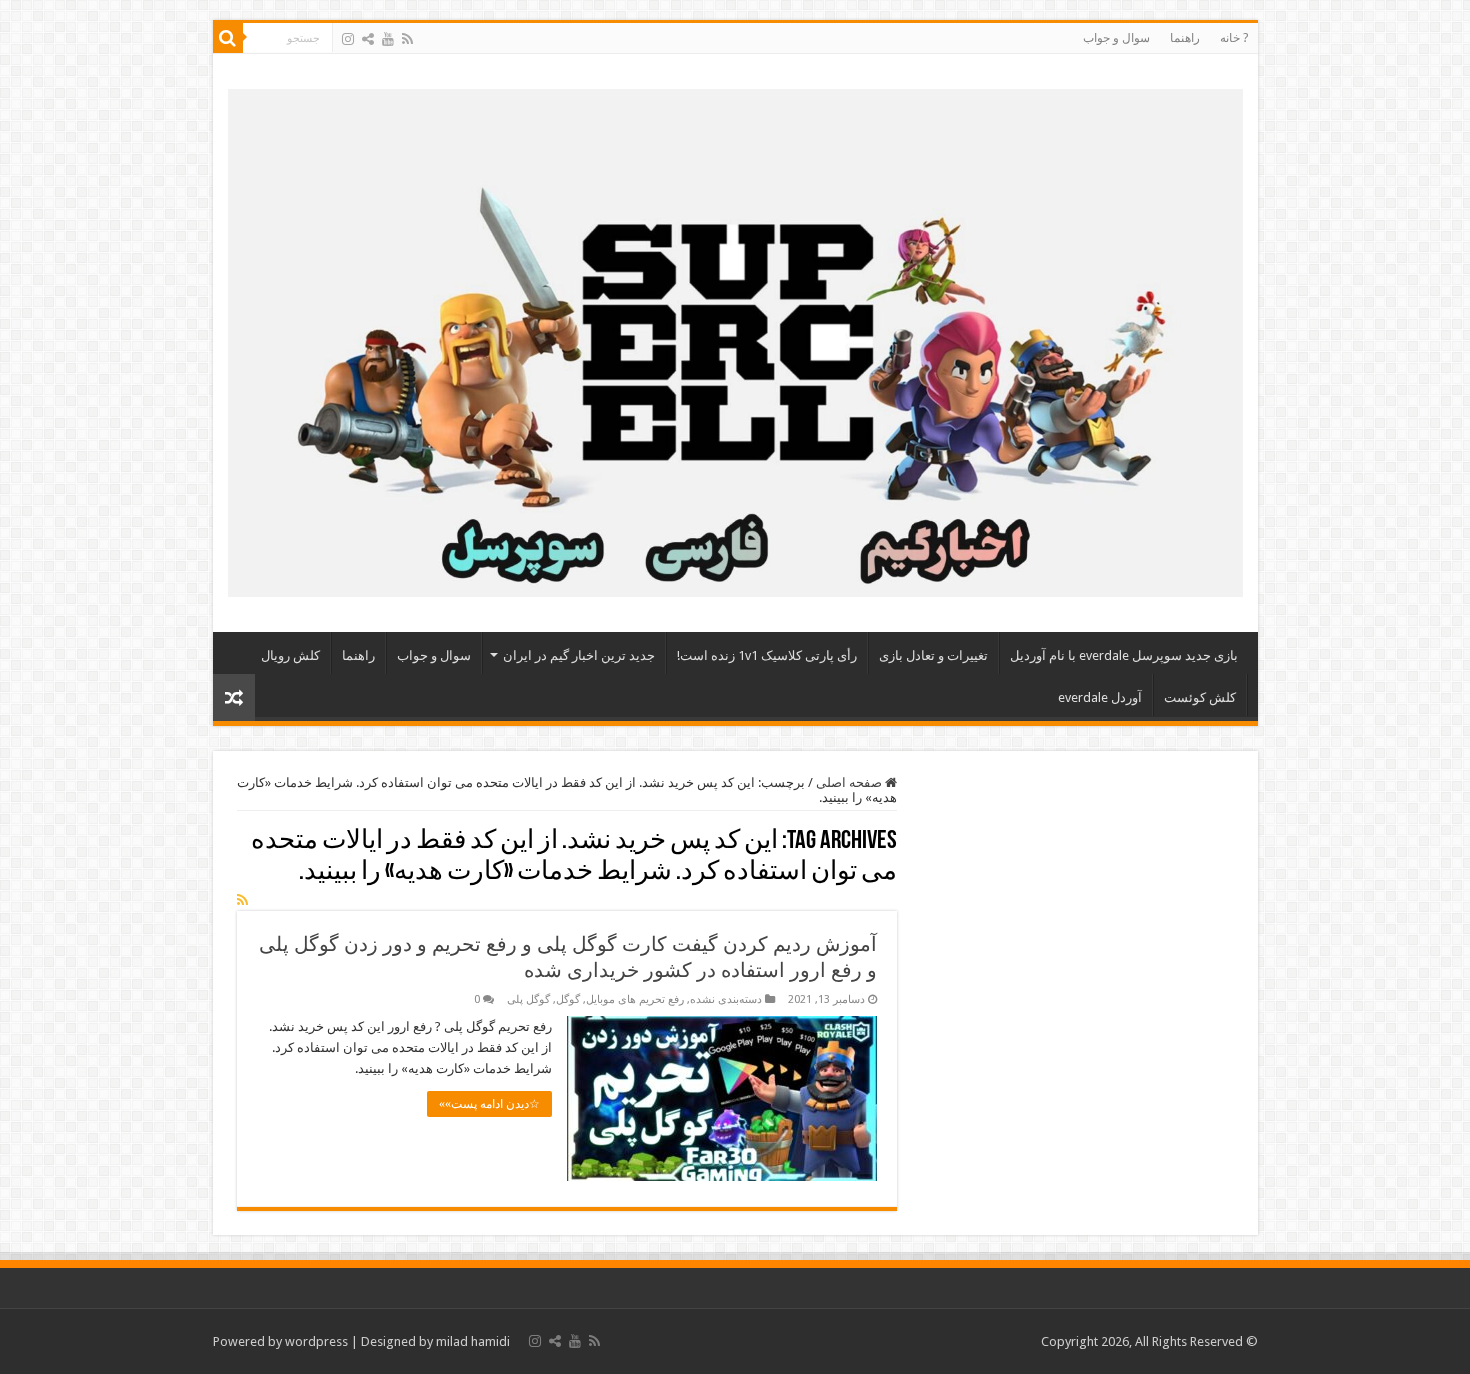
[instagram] (348, 39)
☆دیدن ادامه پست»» (489, 1104)
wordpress (316, 1341)
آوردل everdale (1100, 697)
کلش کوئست (1200, 697)
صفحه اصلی (850, 782)
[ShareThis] (368, 39)
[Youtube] (388, 39)
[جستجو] (228, 38)
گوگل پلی (528, 999)
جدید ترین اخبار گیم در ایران (579, 655)
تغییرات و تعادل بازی (933, 655)
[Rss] (407, 39)
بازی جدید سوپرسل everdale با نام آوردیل (1124, 655)
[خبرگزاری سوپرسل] (735, 339)
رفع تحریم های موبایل (635, 999)
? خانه (1234, 38)
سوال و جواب (1116, 38)
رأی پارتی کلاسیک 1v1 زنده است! (767, 655)
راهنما (1185, 38)
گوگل (568, 999)
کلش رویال (290, 655)
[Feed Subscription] (242, 900)
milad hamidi (473, 1341)
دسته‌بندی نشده (726, 999)
